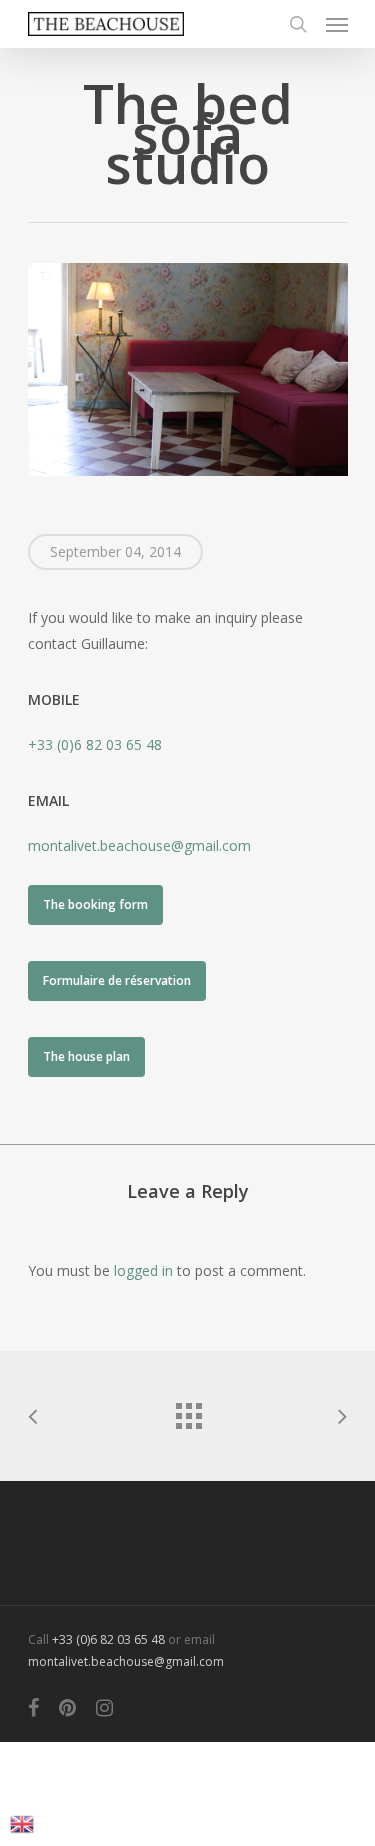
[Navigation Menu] (337, 24)
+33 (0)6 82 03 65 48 (95, 744)
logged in (143, 1270)
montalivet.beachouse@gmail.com (139, 845)
